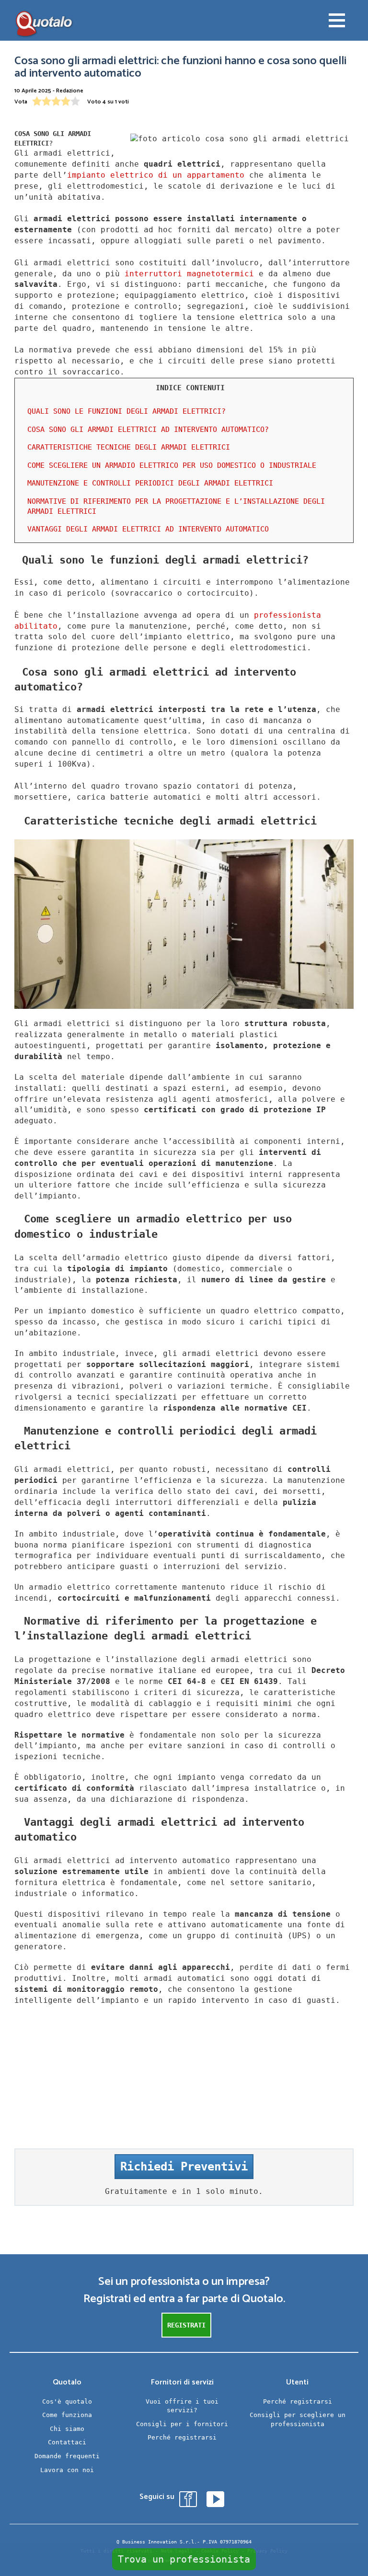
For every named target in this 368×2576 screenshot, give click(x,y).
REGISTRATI (186, 2325)
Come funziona (67, 2415)
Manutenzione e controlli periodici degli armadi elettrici (150, 483)
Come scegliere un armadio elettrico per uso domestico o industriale (172, 465)
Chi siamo (67, 2429)
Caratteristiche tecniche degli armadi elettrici (129, 447)
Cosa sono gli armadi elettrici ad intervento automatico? (148, 429)
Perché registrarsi (182, 2437)
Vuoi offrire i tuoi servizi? (182, 2406)
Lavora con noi (67, 2470)
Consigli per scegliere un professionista (298, 2419)
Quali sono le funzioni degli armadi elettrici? (126, 411)
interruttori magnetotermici (189, 274)
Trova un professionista (184, 2559)
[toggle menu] (337, 22)
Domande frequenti (67, 2456)
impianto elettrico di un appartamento (156, 175)
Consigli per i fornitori (182, 2424)
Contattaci (67, 2442)
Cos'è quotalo (67, 2401)
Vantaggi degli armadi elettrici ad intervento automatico (148, 529)
